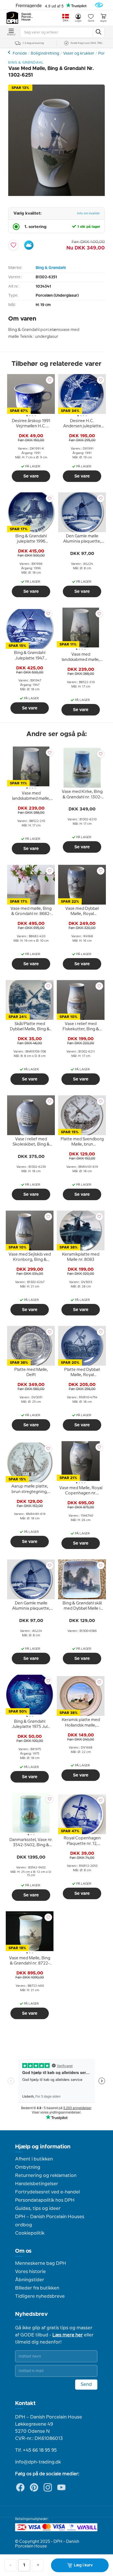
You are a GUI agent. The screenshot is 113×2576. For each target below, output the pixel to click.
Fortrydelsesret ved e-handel (47, 2192)
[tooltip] (31, 425)
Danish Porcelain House (27, 17)
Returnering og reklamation (46, 2176)
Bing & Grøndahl (51, 268)
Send (86, 2384)
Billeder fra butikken (37, 2288)
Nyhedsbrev (31, 2314)
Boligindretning (45, 54)
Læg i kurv (83, 2565)
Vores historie (30, 2272)
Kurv (103, 21)
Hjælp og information (43, 2147)
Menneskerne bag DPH (41, 2263)
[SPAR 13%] (56, 195)
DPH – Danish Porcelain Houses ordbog (50, 2221)
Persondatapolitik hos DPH (45, 2200)
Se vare (31, 476)
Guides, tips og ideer (38, 2209)
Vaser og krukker (79, 54)
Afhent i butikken (34, 2159)
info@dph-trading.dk (38, 2462)
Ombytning (28, 2167)
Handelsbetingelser (37, 2184)
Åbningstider (30, 2280)
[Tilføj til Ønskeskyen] (29, 245)
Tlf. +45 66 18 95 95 (36, 2450)
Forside (20, 54)
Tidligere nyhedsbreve (40, 2296)
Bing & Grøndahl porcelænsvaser (10, 52)
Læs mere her (68, 2335)
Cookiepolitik (30, 2233)
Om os (23, 2251)
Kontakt (25, 2403)
